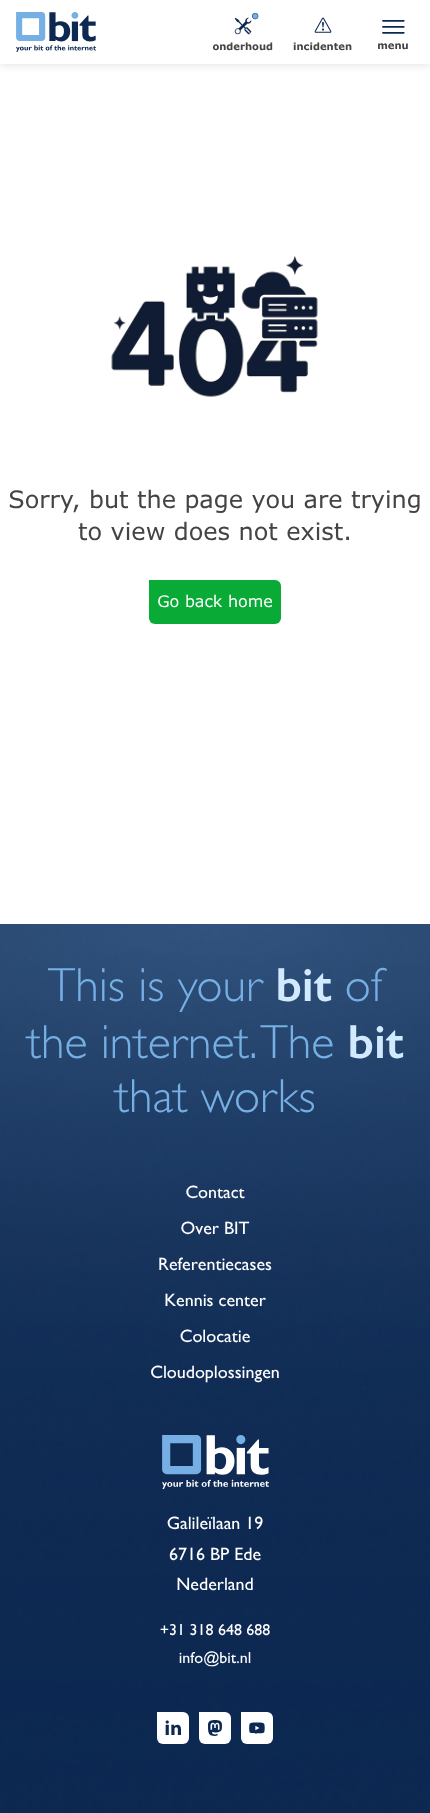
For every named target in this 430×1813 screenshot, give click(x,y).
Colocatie (215, 1336)
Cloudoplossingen (215, 1372)
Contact (214, 1192)
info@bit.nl (215, 1657)
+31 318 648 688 (215, 1629)
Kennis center (215, 1300)
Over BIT (215, 1228)
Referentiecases (215, 1264)
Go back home (215, 601)
